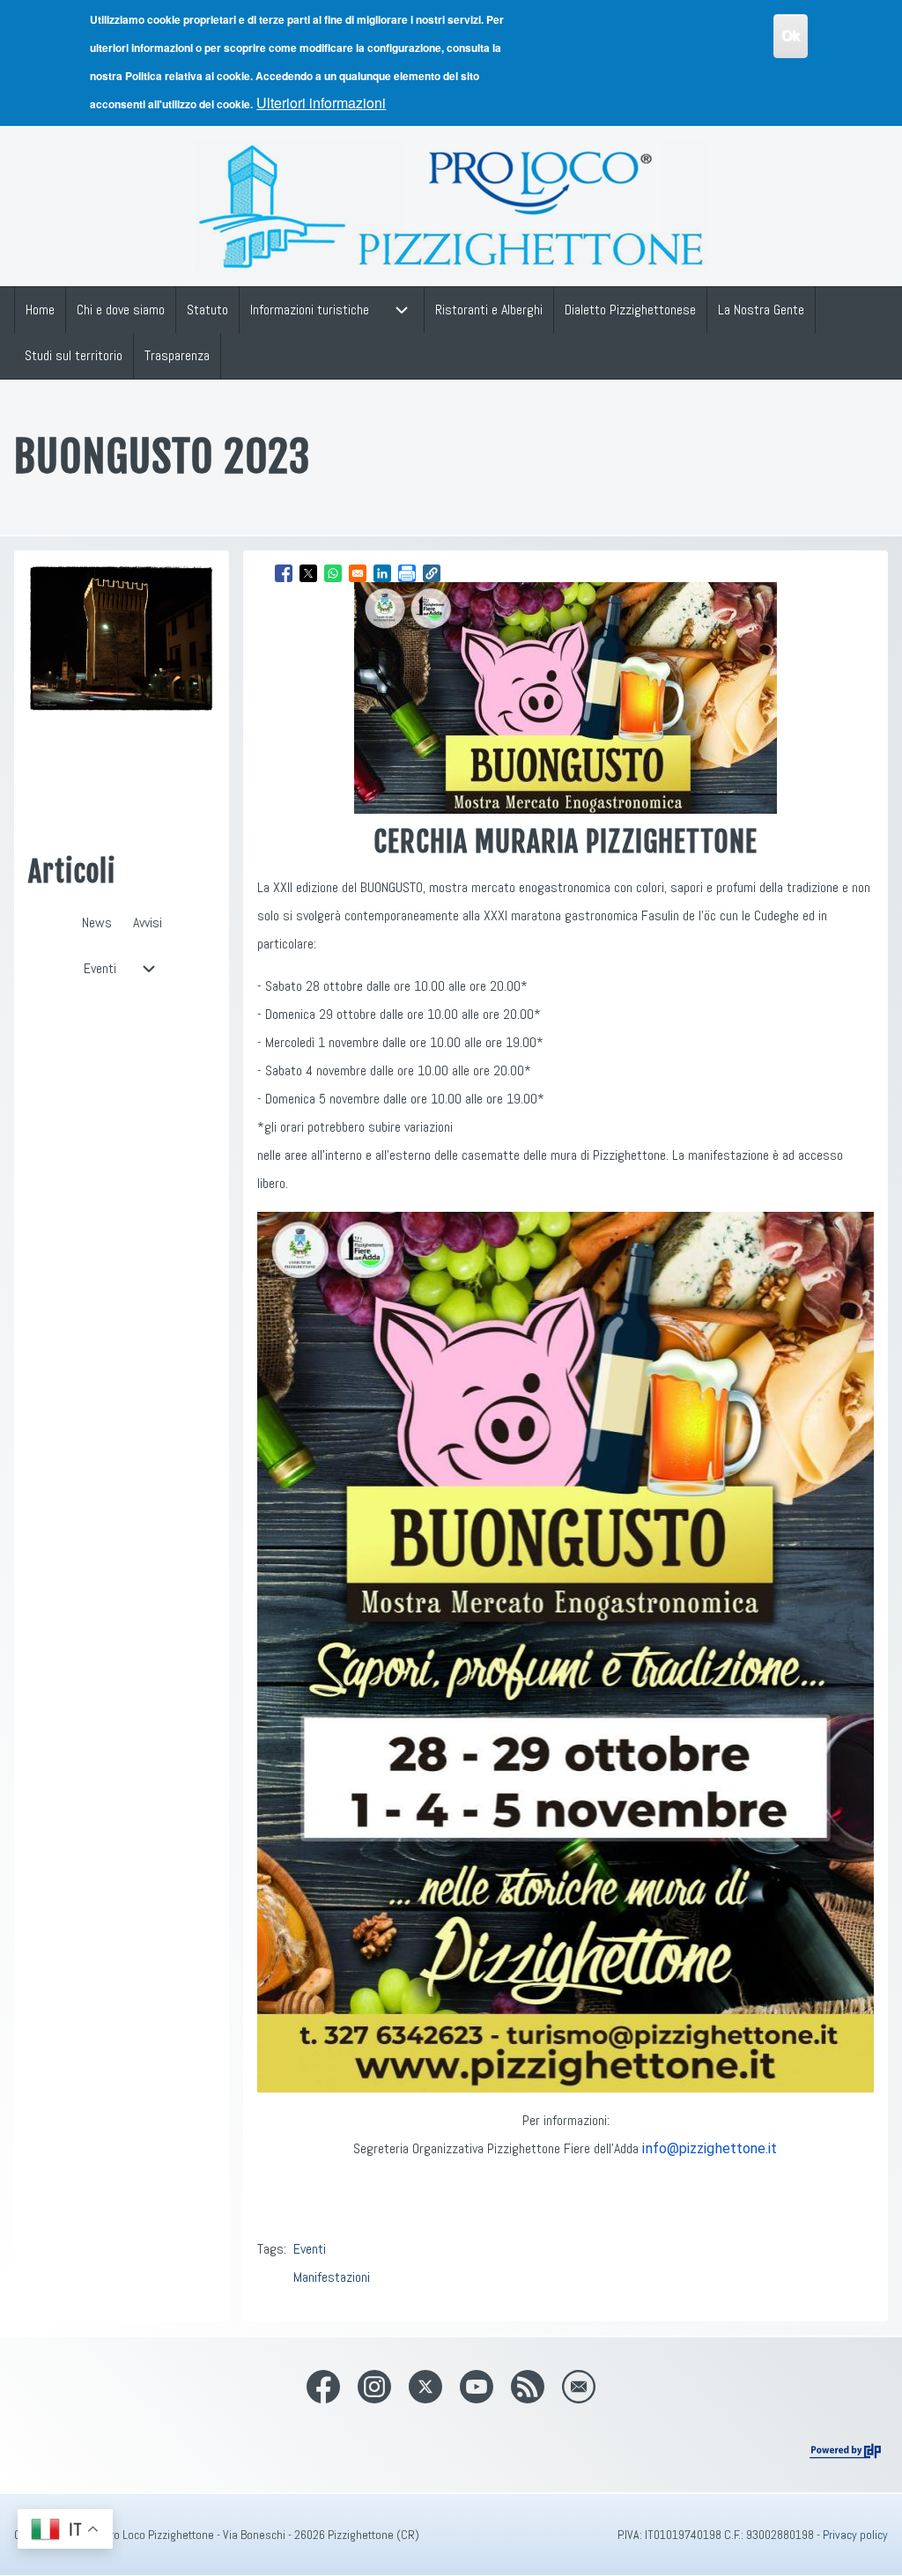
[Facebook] (323, 2387)
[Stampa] (407, 573)
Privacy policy (855, 2535)
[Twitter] (425, 2387)
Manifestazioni (332, 2277)
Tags (270, 2249)
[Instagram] (374, 2387)
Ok (791, 36)
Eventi (310, 2249)
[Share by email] (358, 573)
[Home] (451, 206)
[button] (432, 573)
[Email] (579, 2387)
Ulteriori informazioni (321, 103)
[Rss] (528, 2387)
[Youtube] (477, 2387)
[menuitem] (40, 310)
